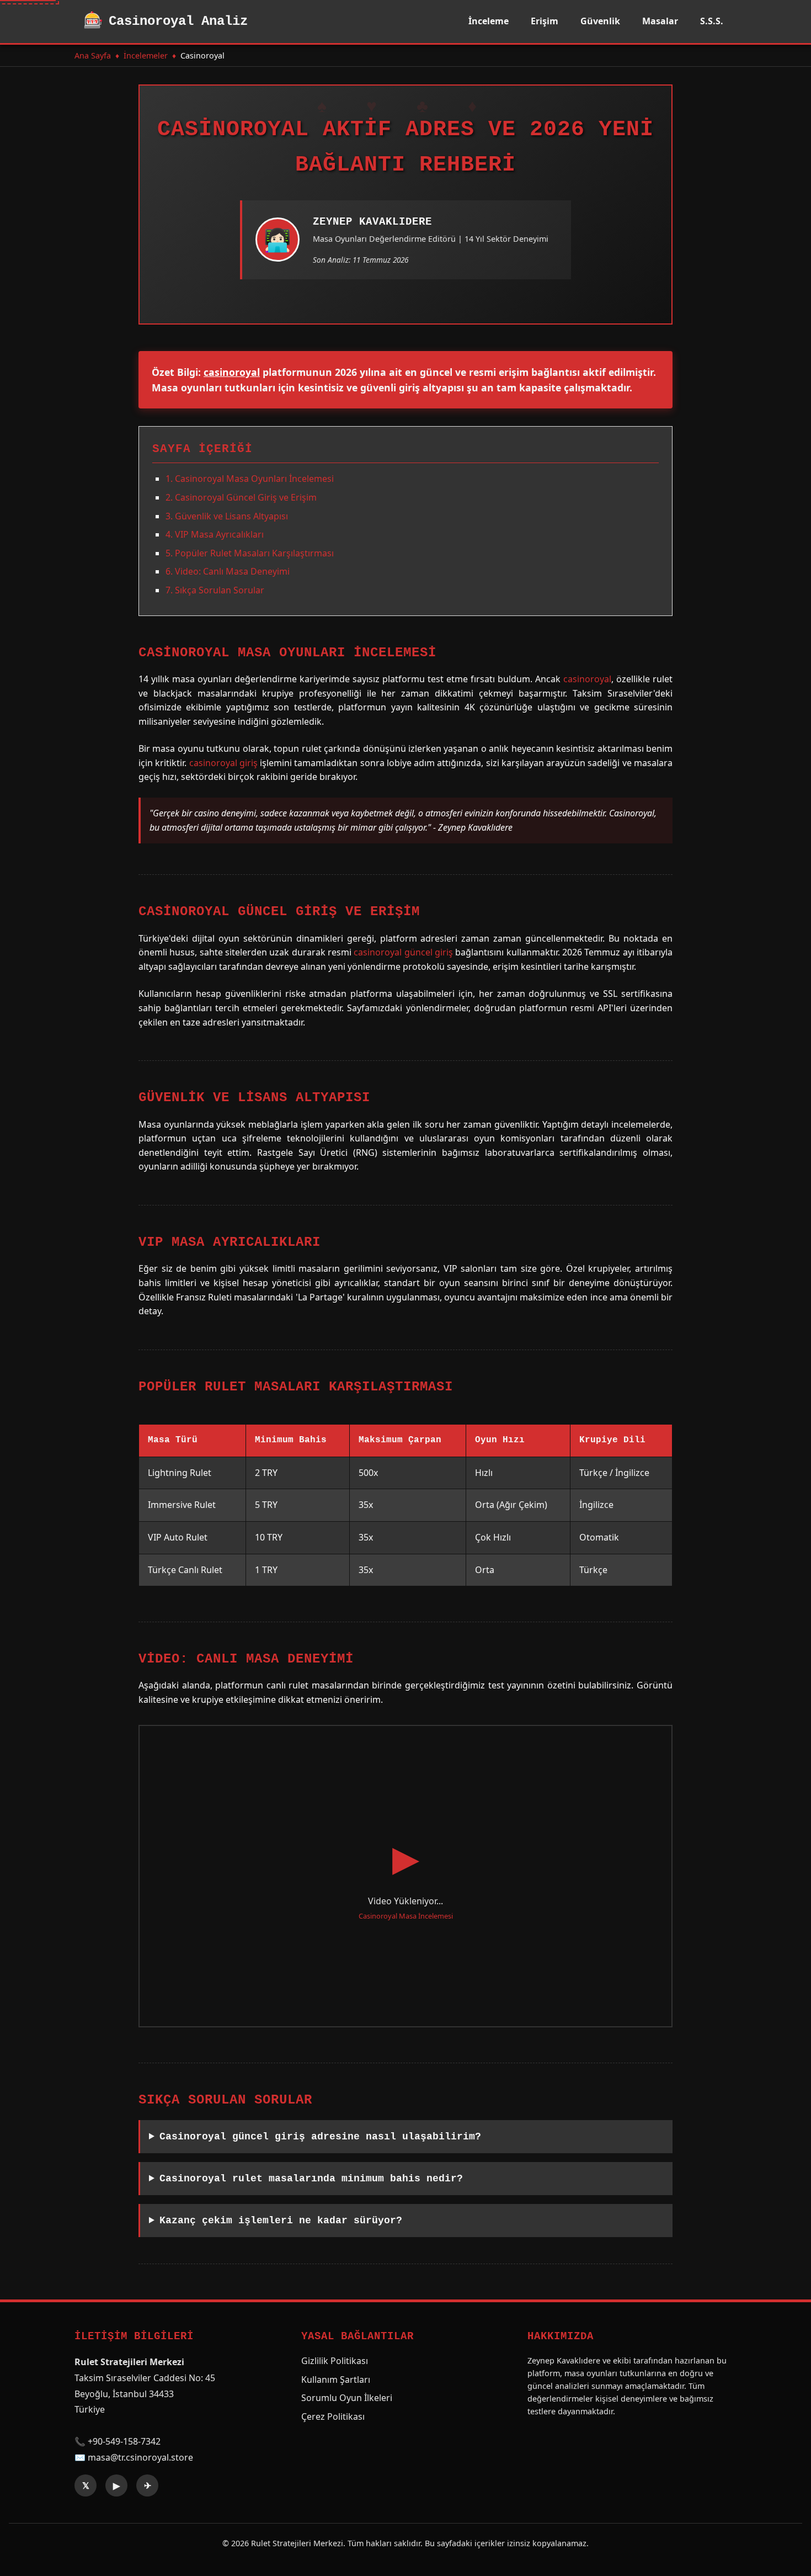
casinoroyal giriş (223, 763)
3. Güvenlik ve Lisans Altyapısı (227, 516)
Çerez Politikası (333, 2416)
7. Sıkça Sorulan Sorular (215, 590)
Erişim (545, 21)
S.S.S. (712, 21)
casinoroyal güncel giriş (403, 952)
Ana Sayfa (93, 55)
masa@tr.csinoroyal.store (140, 2457)
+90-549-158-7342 (124, 2441)
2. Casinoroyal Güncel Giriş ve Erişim (241, 497)
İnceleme (489, 21)
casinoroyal (232, 372)
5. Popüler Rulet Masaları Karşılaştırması (250, 553)
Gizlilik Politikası (335, 2361)
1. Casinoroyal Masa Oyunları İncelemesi (250, 479)
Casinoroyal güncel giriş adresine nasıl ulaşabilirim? (320, 2137)
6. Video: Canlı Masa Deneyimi (228, 571)
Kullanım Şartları (336, 2380)
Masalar (660, 21)
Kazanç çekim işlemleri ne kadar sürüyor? (281, 2221)
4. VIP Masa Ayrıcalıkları (215, 534)
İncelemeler (146, 55)
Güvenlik (600, 21)
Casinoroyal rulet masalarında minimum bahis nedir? (311, 2179)
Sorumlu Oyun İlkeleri (347, 2398)
